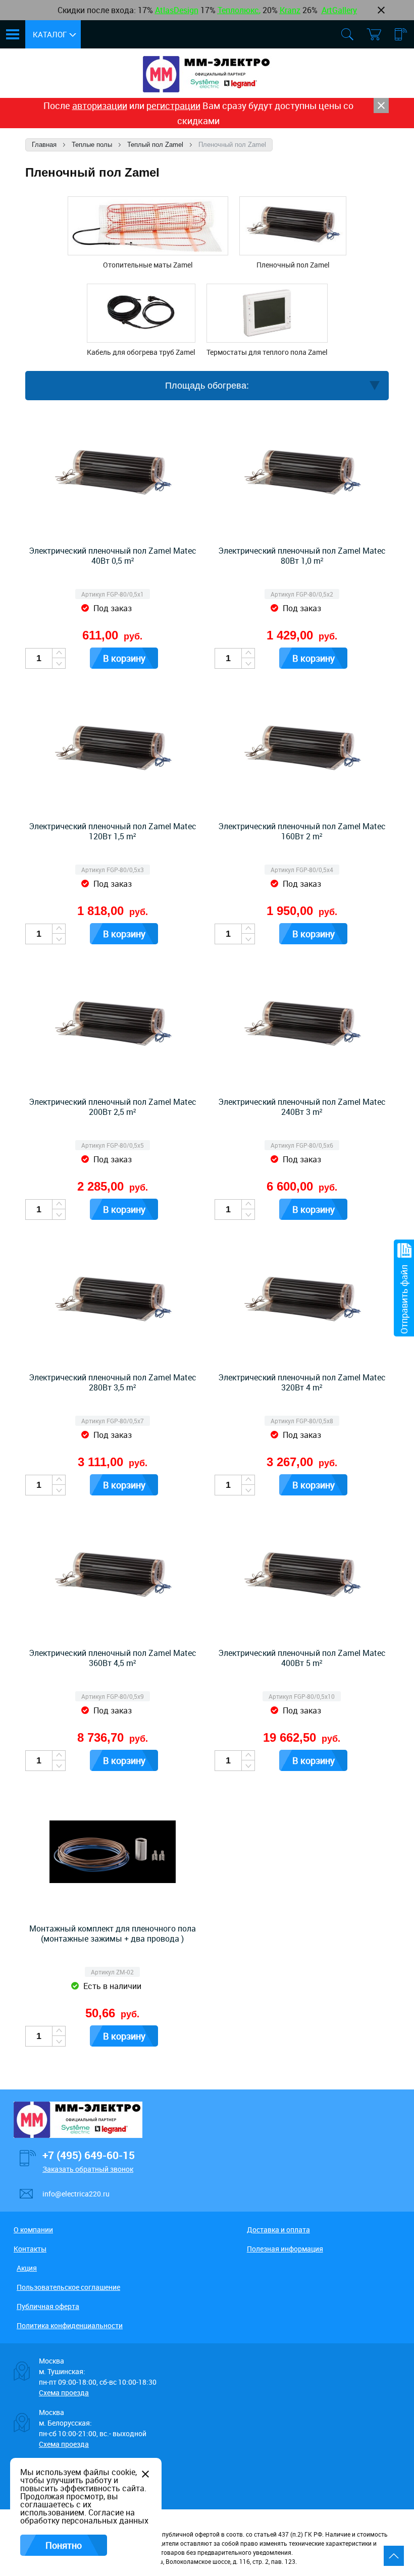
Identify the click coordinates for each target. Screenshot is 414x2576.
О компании (33, 2230)
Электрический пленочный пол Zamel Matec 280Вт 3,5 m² (113, 1382)
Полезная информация (285, 2249)
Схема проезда (64, 2393)
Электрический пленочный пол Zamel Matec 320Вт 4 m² (302, 1382)
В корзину (124, 658)
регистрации (173, 105)
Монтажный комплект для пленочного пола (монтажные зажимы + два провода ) (113, 1934)
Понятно (64, 2545)
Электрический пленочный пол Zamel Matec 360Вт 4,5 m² (113, 1658)
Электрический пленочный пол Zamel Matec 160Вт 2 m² (302, 831)
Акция (27, 2268)
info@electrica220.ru (76, 2194)
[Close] (381, 105)
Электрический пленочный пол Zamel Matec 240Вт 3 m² (302, 1107)
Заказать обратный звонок (88, 2169)
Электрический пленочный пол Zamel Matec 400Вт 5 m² (302, 1658)
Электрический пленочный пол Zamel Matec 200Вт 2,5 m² (113, 1107)
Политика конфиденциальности (70, 2325)
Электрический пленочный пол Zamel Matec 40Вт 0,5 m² (113, 556)
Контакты (30, 2249)
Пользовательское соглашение (68, 2287)
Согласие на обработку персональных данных (84, 2516)
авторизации (100, 105)
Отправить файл (404, 1299)
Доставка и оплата (278, 2230)
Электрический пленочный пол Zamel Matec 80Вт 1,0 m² (302, 556)
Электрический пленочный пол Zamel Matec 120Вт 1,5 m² (113, 831)
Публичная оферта (48, 2306)
